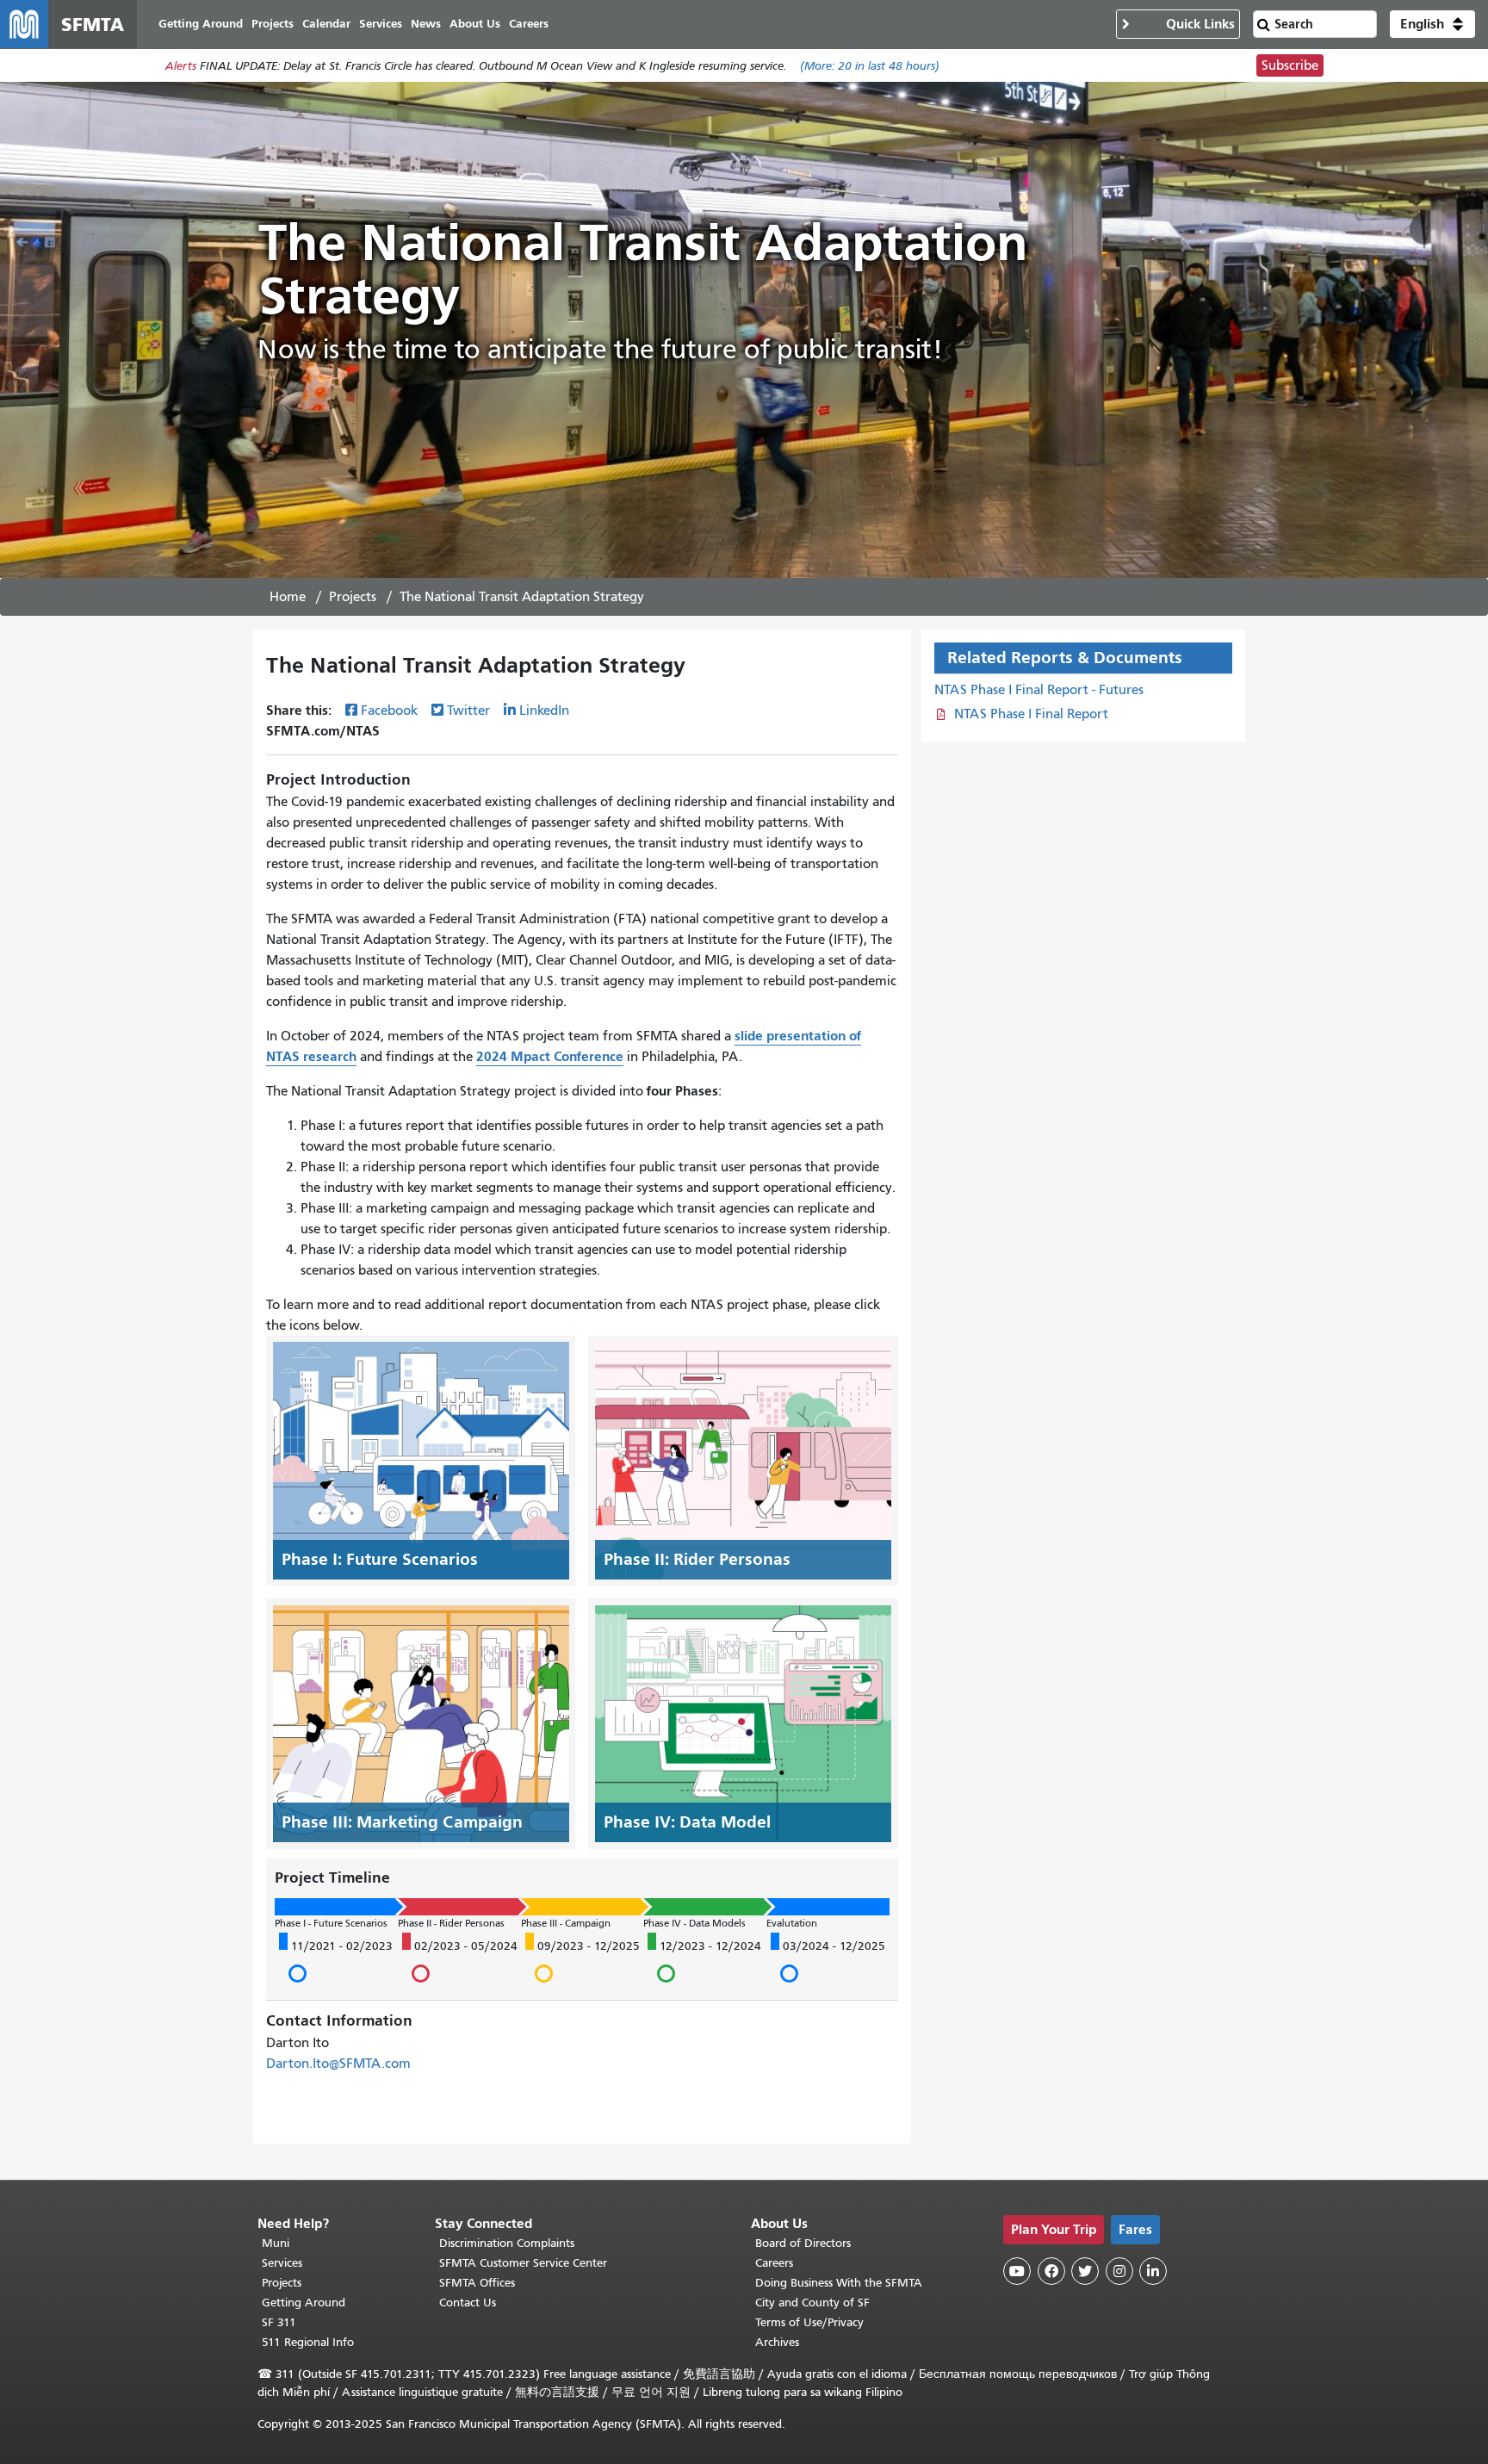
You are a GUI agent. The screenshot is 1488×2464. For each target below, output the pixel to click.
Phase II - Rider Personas (451, 1923)
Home (288, 597)
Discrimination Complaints (507, 2243)
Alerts (181, 66)
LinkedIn (544, 711)
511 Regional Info (308, 2342)
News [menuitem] (426, 24)
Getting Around (304, 2303)
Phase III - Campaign (566, 1923)
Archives (777, 2342)
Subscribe (1290, 65)
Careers (774, 2263)
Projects (353, 597)
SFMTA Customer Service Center (523, 2263)
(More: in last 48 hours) (870, 66)
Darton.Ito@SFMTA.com (338, 2064)
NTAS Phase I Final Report (1031, 714)
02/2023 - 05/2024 (460, 1962)
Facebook (389, 711)
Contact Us (468, 2303)
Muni (276, 2243)
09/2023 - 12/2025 (583, 1962)
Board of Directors (803, 2243)
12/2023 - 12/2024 (704, 1962)
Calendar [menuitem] (326, 24)
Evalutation (792, 1923)
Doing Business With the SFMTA (839, 2283)
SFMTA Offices (477, 2283)
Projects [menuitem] (273, 24)
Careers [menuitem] (529, 24)
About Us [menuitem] (475, 24)
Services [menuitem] (381, 24)
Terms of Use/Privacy (809, 2322)
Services (282, 2263)
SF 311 (279, 2322)
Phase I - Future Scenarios (331, 1923)
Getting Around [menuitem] (201, 24)
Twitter (468, 711)
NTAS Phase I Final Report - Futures (1039, 690)
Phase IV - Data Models (694, 1923)
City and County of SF (812, 2303)
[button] (1432, 24)
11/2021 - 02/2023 (336, 1962)
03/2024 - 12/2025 (828, 1962)
